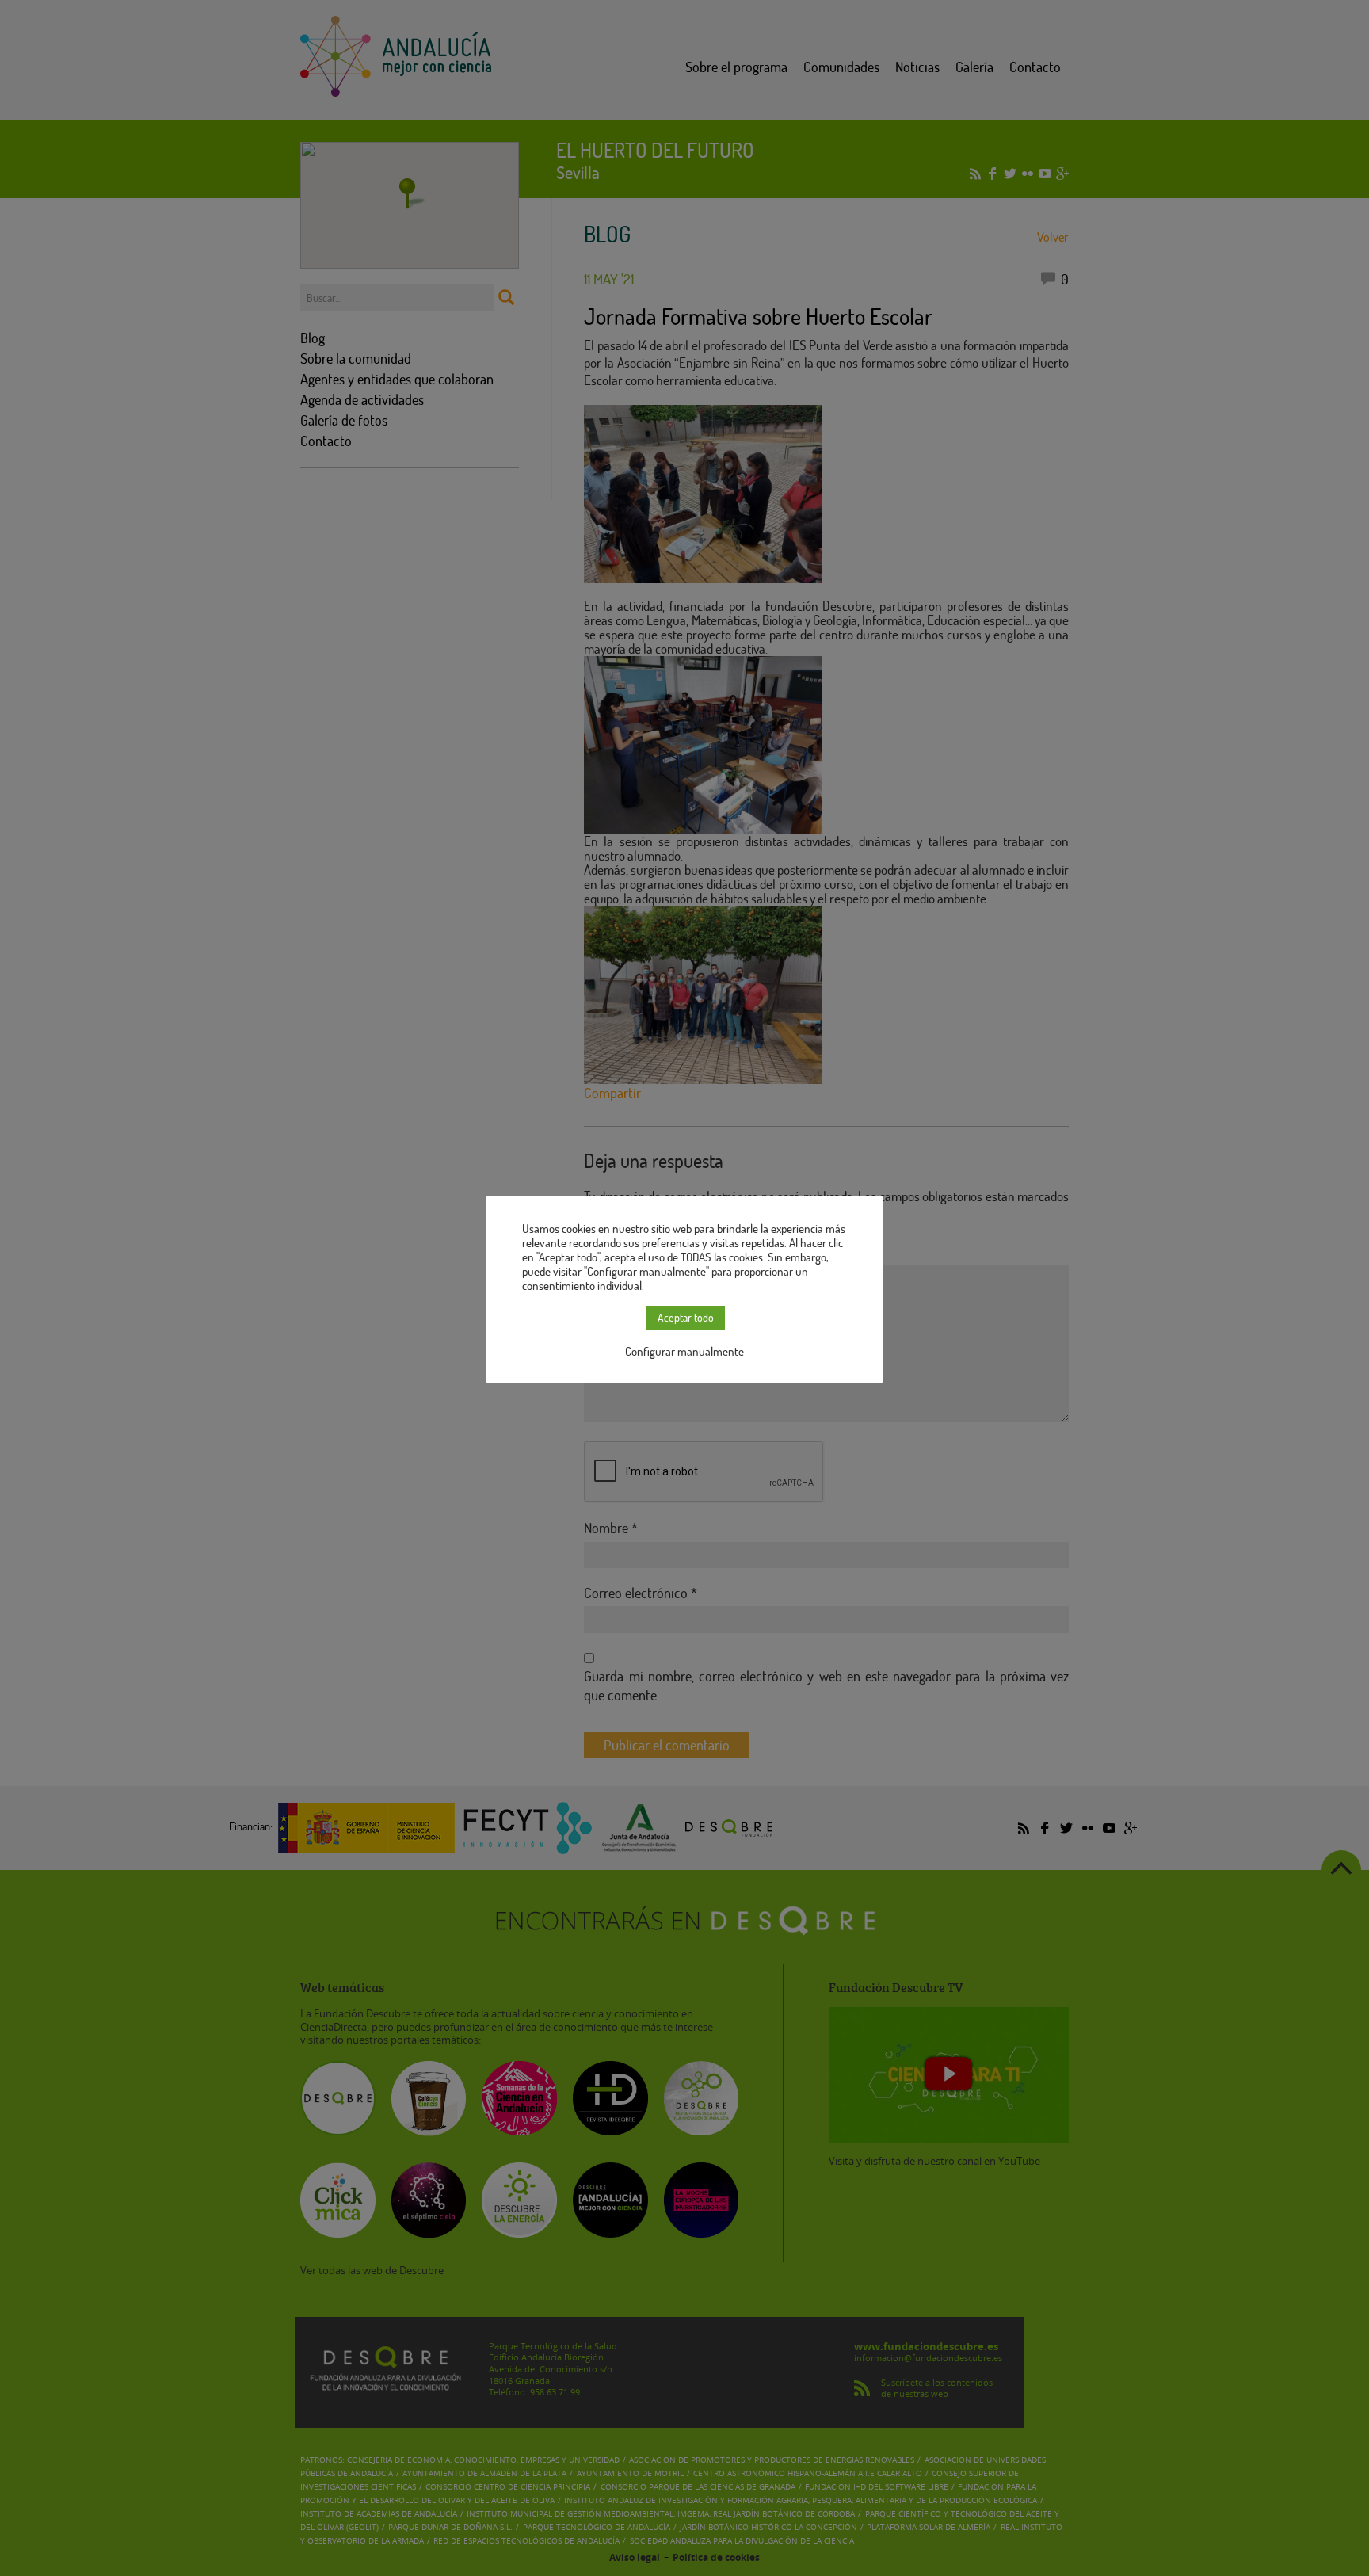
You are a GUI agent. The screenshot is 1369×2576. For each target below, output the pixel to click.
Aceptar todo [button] (686, 1317)
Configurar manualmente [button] (684, 1351)
